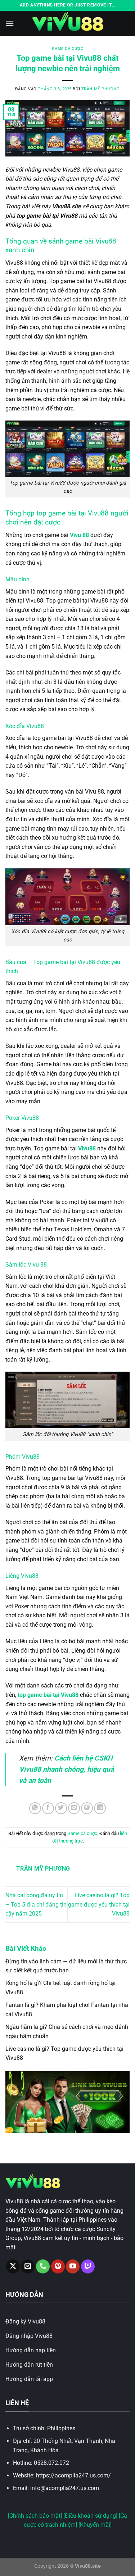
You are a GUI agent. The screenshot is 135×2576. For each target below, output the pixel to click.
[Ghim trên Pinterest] (87, 1808)
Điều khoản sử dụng (90, 2516)
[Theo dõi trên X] (13, 2266)
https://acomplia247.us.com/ (73, 2475)
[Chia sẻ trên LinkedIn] (100, 1808)
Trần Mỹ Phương (101, 89)
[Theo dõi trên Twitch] (88, 2266)
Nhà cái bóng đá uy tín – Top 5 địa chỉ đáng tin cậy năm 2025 (36, 1904)
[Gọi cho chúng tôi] (43, 2266)
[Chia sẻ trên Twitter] (61, 1808)
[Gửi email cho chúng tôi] (28, 2266)
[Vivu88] (68, 23)
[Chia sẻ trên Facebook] (48, 1808)
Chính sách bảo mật (35, 2516)
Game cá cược (68, 49)
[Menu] (10, 23)
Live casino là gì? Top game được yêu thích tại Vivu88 (99, 1904)
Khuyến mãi (95, 2525)
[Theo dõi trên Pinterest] (58, 2266)
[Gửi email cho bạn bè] (74, 1808)
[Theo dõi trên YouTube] (73, 2266)
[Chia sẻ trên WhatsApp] (35, 1808)
